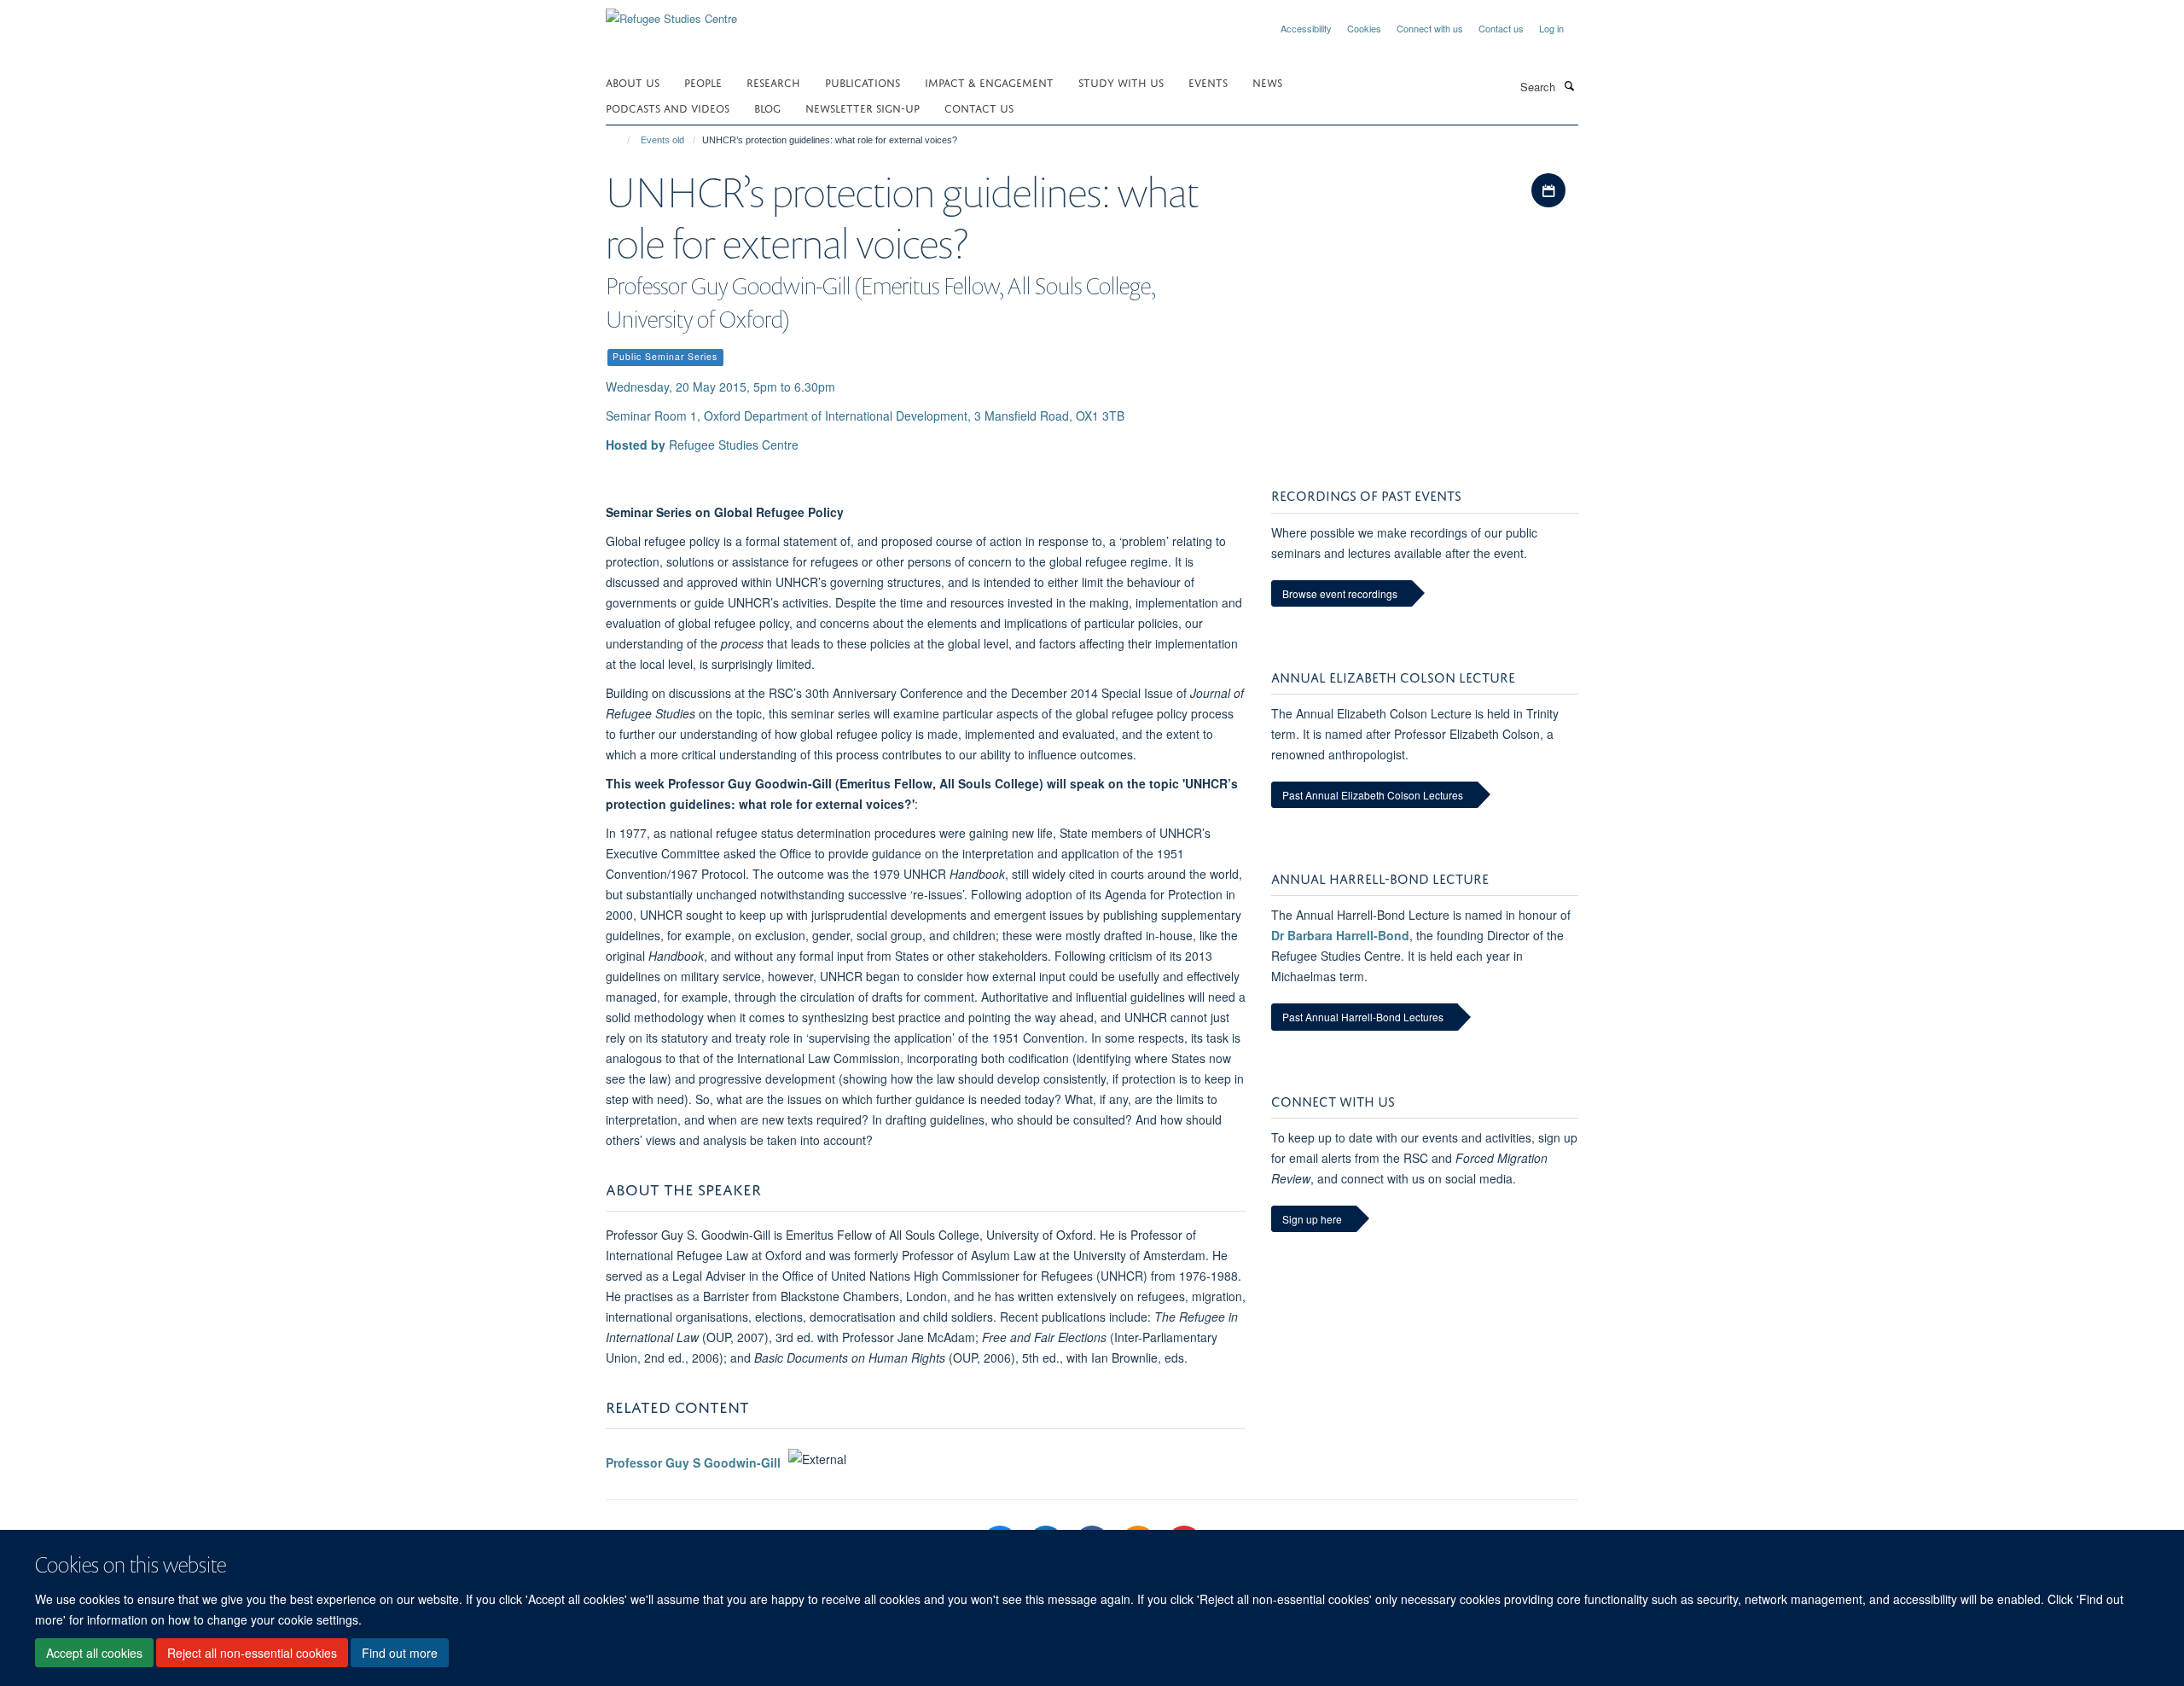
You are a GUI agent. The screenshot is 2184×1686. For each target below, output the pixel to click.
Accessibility (1306, 28)
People (703, 81)
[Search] (1569, 85)
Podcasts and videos (668, 107)
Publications (863, 81)
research (773, 81)
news (1267, 81)
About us (633, 81)
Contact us (1501, 28)
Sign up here (1312, 1219)
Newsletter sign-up (863, 107)
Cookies (1364, 28)
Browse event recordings (1340, 593)
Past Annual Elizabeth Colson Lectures (1373, 795)
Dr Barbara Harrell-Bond (1340, 935)
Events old (662, 140)
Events (1208, 81)
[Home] (621, 140)
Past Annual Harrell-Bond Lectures (1363, 1017)
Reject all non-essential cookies (252, 1653)
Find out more (400, 1653)
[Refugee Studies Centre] (671, 12)
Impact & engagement (989, 81)
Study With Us (1121, 81)
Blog (767, 107)
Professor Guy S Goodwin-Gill (693, 1463)
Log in (1551, 28)
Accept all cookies (94, 1653)
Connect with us (1430, 28)
